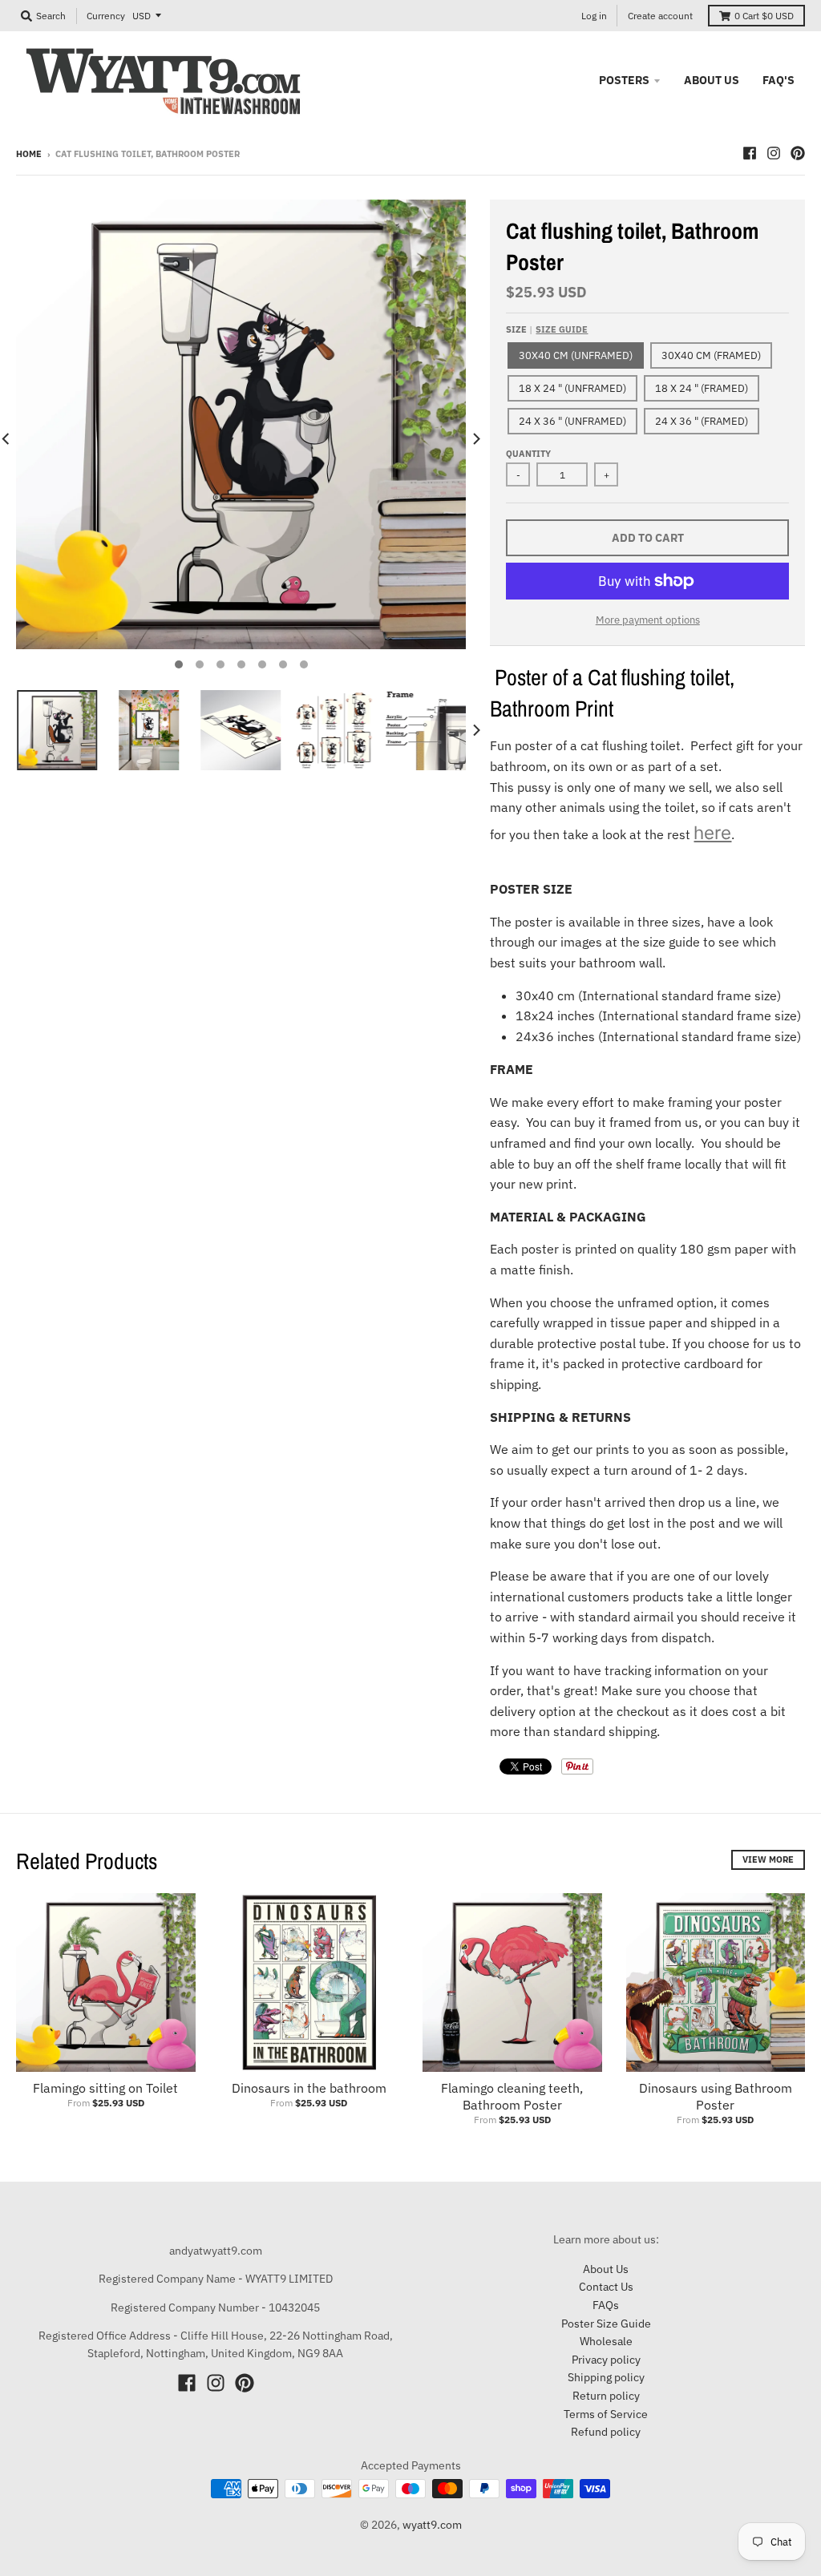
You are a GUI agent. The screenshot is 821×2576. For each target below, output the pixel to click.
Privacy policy (606, 2360)
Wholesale (606, 2341)
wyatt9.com (432, 2525)
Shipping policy (606, 2377)
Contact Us (606, 2287)
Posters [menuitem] (624, 80)
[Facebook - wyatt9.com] (750, 153)
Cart (764, 16)
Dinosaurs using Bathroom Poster (716, 2096)
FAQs (606, 2305)
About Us (606, 2269)
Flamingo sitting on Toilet (105, 2088)
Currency (106, 16)
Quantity (528, 454)
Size (547, 329)
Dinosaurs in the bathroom (309, 2088)
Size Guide (562, 329)
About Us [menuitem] (712, 80)
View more (768, 1859)
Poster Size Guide (606, 2324)
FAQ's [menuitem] (779, 80)
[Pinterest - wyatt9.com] (798, 153)
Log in (594, 16)
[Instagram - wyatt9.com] (774, 153)
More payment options (648, 620)
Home (29, 154)
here (712, 832)
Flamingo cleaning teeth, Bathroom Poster (512, 2096)
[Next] (475, 439)
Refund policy (606, 2432)
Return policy (606, 2396)
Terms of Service (606, 2414)
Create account (660, 16)
